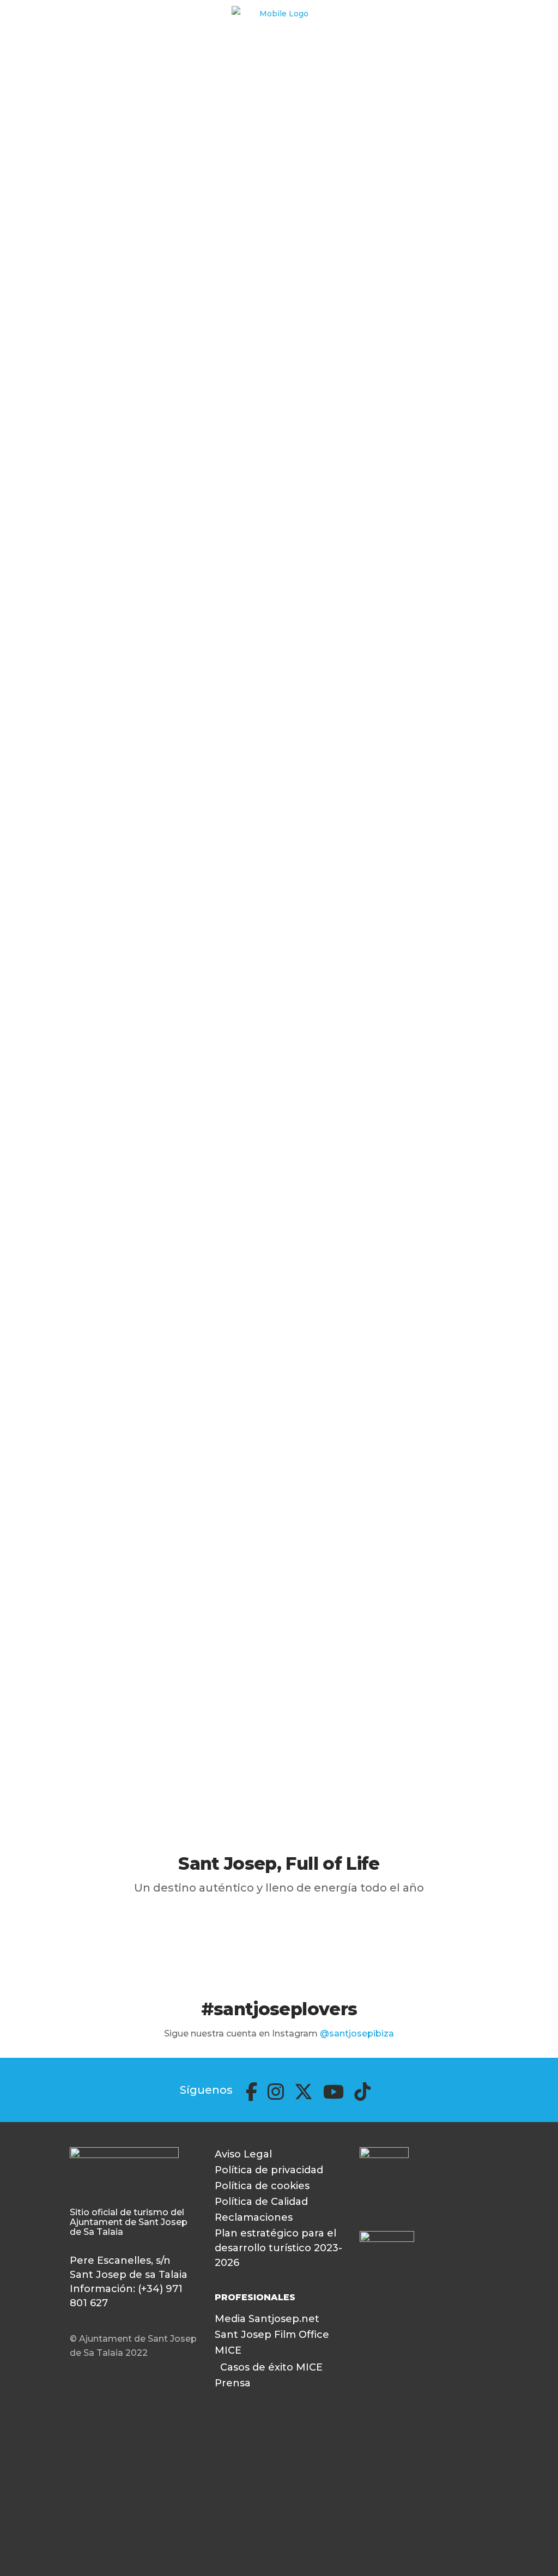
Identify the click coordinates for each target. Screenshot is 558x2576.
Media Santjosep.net (267, 2319)
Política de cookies (262, 2186)
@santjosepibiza (357, 2033)
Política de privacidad (269, 2170)
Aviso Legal (243, 2154)
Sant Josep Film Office (272, 2335)
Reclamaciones (254, 2217)
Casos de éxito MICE (271, 2367)
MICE (228, 2350)
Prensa (233, 2383)
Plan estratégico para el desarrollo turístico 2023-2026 (278, 2248)
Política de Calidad (261, 2202)
